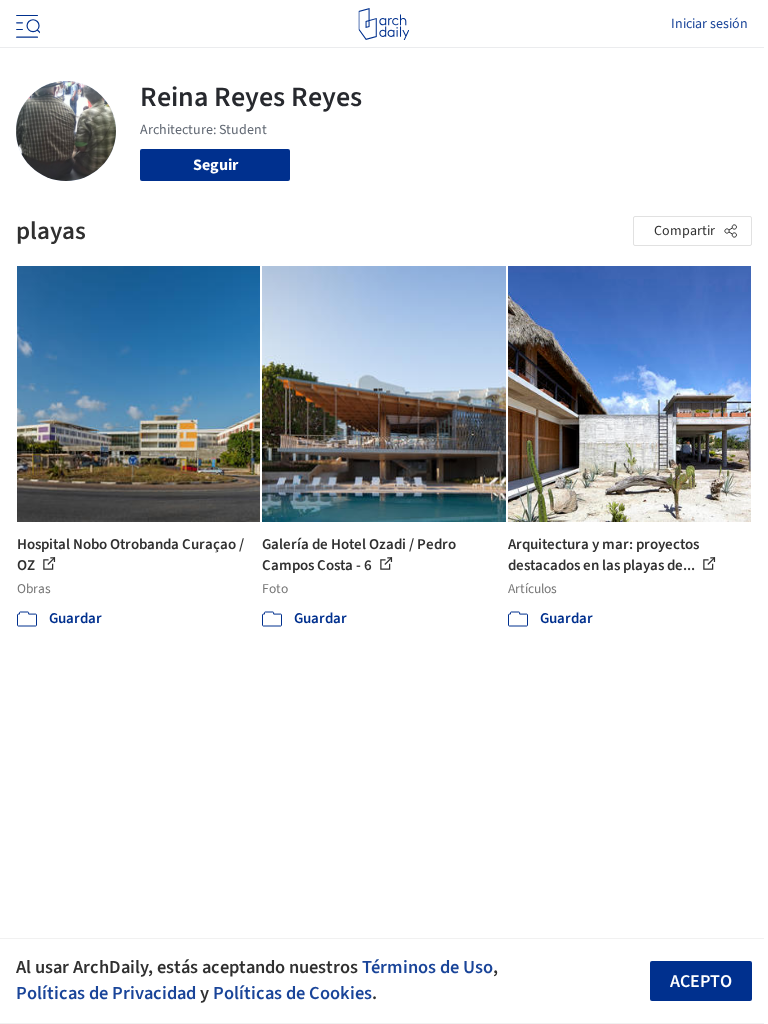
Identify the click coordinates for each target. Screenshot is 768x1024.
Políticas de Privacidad (106, 993)
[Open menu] (26, 24)
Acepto (701, 981)
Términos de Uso (427, 967)
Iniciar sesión (709, 24)
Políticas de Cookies (292, 993)
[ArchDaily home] (383, 24)
